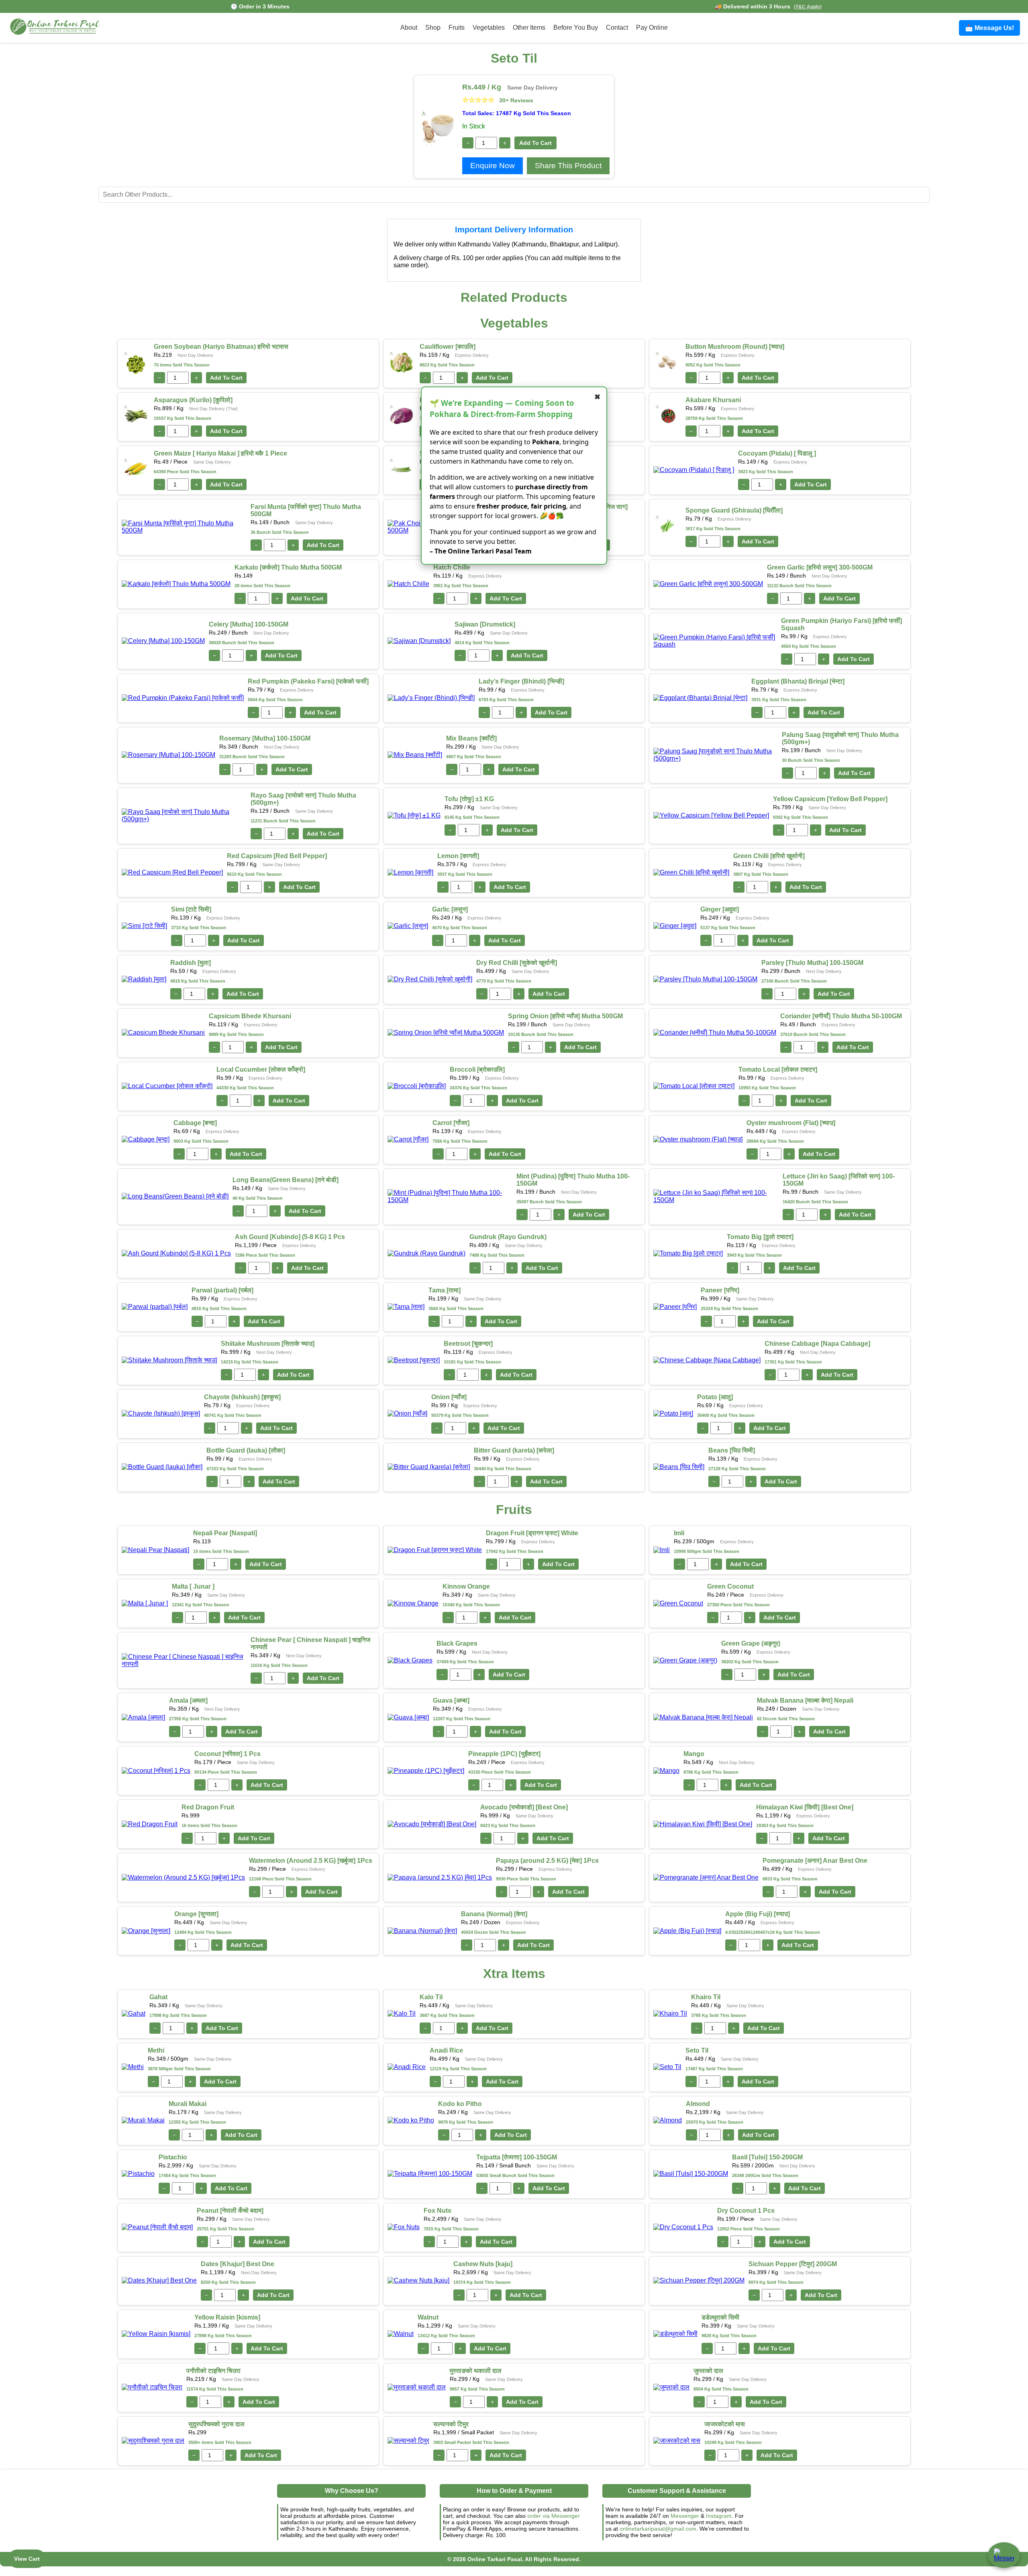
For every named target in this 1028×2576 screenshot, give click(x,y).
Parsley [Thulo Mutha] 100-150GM (812, 963)
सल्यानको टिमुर (451, 2424)
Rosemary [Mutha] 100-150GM (265, 738)
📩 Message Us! (989, 28)
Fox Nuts (438, 2211)
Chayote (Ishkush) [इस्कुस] (242, 1397)
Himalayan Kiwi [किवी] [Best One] (805, 1807)
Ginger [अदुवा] (720, 909)
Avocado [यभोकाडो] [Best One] (524, 1807)
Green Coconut (730, 1586)
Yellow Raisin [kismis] (227, 2317)
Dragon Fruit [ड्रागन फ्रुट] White (532, 1533)
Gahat (158, 1997)
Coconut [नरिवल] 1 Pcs (227, 1754)
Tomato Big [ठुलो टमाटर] (760, 1237)
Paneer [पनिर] (720, 1290)
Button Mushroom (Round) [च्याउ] (735, 347)
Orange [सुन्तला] (196, 1914)
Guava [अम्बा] (451, 1700)
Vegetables (489, 27)
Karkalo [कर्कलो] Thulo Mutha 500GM (288, 567)
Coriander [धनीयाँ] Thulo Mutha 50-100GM (841, 1016)
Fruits (457, 27)
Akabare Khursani (713, 400)
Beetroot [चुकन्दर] (468, 1344)
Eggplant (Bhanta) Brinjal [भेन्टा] (798, 681)
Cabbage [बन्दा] (195, 1123)
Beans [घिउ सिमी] (732, 1450)
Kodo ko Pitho (460, 2104)
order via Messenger (554, 2516)
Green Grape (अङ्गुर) (751, 1643)
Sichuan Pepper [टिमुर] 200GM (793, 2264)
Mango (694, 1754)
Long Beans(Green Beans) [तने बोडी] (286, 1180)
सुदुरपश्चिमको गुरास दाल (216, 2424)
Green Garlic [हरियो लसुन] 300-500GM (820, 567)
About (409, 27)
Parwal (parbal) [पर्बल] (222, 1290)
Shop (433, 27)
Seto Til (697, 2050)
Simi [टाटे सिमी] (191, 909)
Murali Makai (188, 2104)
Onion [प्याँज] (449, 1397)
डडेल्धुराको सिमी (720, 2317)
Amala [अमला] (188, 1700)
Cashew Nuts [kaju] (483, 2264)
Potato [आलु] (715, 1397)
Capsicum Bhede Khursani (250, 1016)
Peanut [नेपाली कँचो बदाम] (230, 2211)
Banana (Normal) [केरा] (494, 1914)
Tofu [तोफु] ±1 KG (469, 799)
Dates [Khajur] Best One (238, 2264)
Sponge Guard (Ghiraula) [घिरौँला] (734, 510)
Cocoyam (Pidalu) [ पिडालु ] (777, 453)
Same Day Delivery (532, 87)
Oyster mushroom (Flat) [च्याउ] (791, 1123)
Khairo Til (706, 1997)
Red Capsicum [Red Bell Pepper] (277, 856)
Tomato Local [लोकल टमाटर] (778, 1069)
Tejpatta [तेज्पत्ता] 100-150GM (517, 2157)
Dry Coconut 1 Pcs (746, 2211)
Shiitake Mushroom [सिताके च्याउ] (268, 1344)
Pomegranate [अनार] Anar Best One (815, 1861)
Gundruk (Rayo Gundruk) (508, 1237)
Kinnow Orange (466, 1586)
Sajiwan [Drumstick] (485, 624)
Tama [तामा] (445, 1290)
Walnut (428, 2317)
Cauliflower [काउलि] (448, 347)
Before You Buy (576, 27)
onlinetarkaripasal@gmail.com (658, 2529)
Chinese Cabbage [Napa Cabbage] (817, 1344)
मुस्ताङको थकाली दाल (476, 2371)
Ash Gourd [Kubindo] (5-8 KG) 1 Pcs (290, 1237)
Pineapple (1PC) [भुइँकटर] (504, 1754)
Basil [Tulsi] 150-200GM (767, 2157)
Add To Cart (535, 143)
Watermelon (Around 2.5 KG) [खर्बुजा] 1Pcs (311, 1861)
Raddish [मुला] (191, 963)
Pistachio (173, 2157)
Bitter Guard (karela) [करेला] (514, 1450)
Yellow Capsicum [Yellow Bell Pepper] (830, 799)
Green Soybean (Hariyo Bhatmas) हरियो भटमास (221, 347)
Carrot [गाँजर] (451, 1123)
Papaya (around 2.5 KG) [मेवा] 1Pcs (547, 1861)
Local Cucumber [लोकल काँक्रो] (261, 1069)
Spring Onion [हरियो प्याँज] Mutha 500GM (565, 1016)
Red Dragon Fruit (208, 1807)
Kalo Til (431, 1997)
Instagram (719, 2516)
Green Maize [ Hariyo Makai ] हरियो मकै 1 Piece (220, 453)
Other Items (529, 27)
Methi (156, 2050)
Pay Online (652, 27)
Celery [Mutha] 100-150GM (249, 624)
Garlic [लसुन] (450, 909)
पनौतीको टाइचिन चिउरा (213, 2371)
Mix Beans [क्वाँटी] (471, 738)
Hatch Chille (452, 567)
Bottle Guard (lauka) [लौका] (246, 1450)
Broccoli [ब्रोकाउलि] (477, 1069)
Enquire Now (493, 166)
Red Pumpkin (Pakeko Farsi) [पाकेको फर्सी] (308, 681)
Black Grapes (457, 1643)
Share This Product (568, 166)
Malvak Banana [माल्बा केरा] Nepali (805, 1700)
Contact (617, 27)
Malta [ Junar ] (193, 1586)
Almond (698, 2104)
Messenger (685, 2516)
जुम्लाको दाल (708, 2371)
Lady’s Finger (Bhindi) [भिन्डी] (521, 681)
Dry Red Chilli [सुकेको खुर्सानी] (517, 963)
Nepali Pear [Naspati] (225, 1533)
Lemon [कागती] (458, 856)
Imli (679, 1533)
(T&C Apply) (808, 7)
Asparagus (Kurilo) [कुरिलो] (193, 400)
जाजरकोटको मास (725, 2424)
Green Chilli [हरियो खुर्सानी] (769, 856)
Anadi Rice (446, 2050)
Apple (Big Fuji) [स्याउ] (758, 1914)
